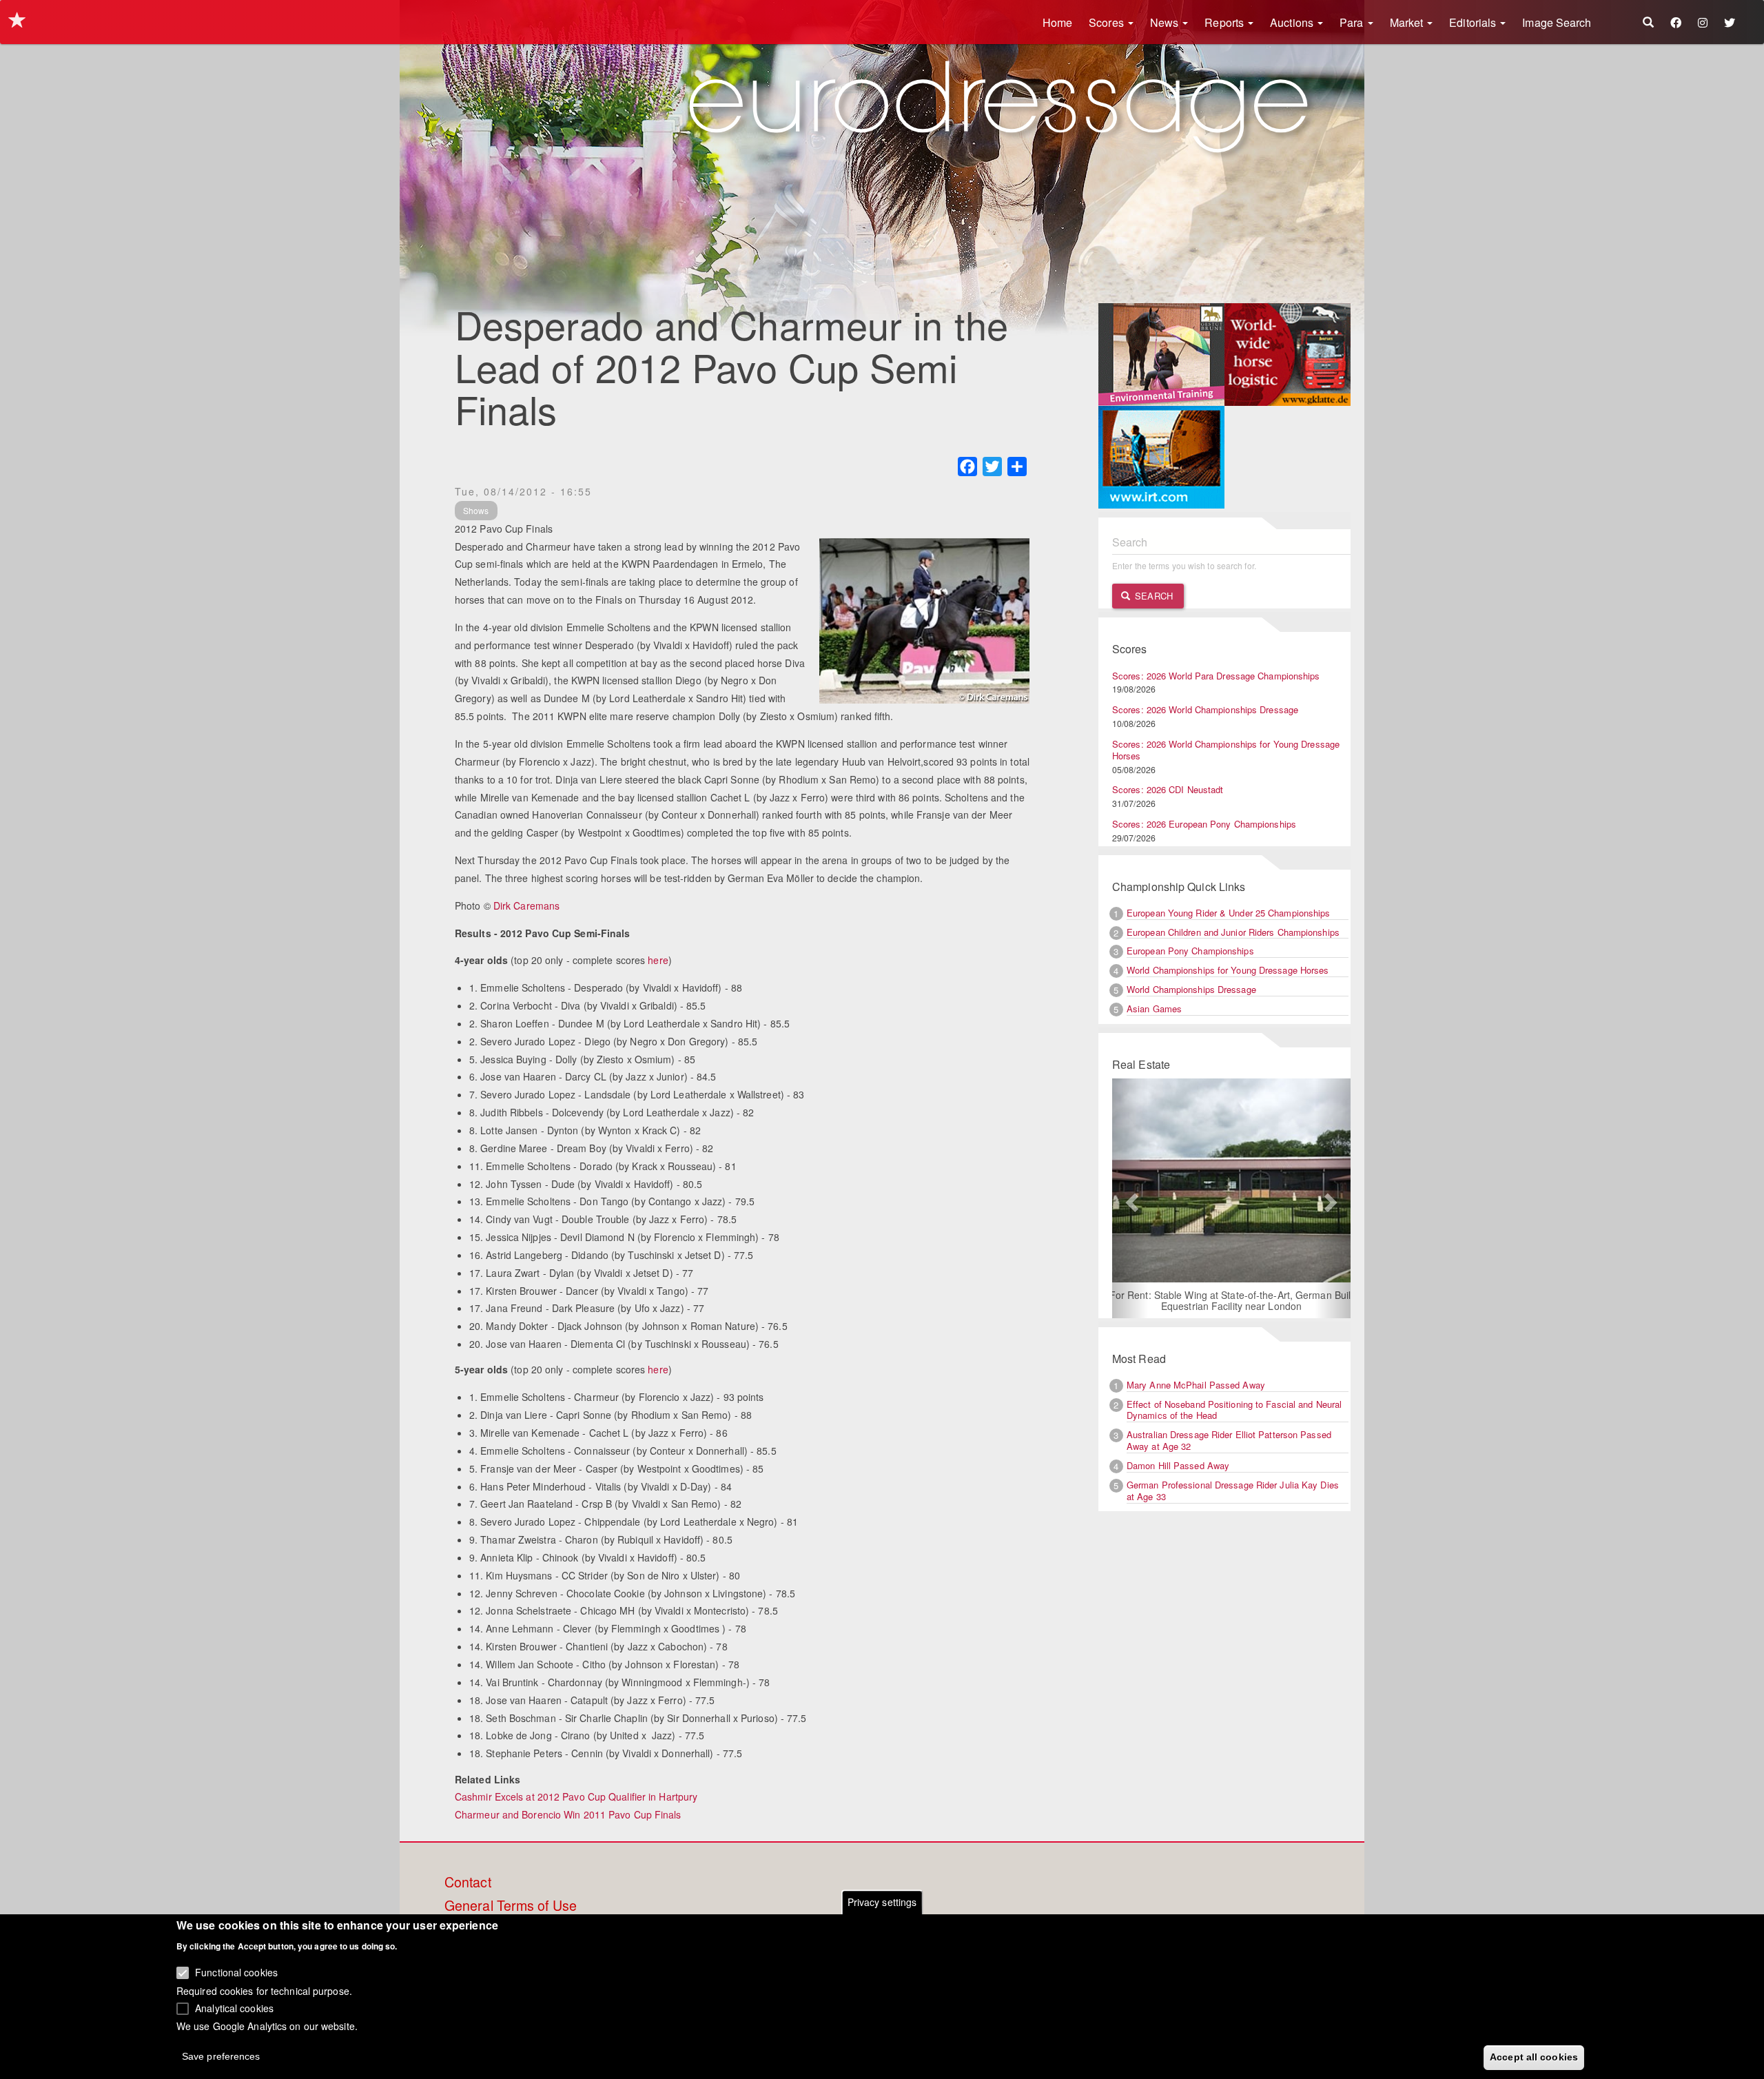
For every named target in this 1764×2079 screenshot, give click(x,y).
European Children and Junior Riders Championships (1233, 932)
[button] (1130, 1198)
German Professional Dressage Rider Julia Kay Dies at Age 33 (1233, 1491)
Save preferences (221, 2056)
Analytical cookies (234, 2007)
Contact (468, 1883)
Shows (476, 510)
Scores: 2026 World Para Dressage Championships (1216, 676)
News (1166, 22)
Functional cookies (236, 1972)
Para (1353, 22)
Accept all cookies (1534, 2056)
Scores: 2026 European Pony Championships (1204, 824)
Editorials (1474, 22)
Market (1408, 22)
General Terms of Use (511, 1906)
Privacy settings (882, 1902)
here (658, 960)
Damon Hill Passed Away (1178, 1465)
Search (1152, 596)
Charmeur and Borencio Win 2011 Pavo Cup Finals (568, 1814)
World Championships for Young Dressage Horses (1228, 970)
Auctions (1293, 22)
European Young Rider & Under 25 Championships (1229, 913)
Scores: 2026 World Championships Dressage (1205, 709)
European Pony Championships (1190, 951)
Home (1057, 22)
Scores (1108, 22)
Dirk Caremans (526, 905)
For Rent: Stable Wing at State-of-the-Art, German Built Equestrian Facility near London (1232, 1300)
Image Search (1557, 22)
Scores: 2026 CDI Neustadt (1168, 789)
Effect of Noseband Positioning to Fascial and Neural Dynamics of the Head (1234, 1410)
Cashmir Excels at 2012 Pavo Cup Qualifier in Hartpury (576, 1796)
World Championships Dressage (1191, 989)
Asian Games (1154, 1008)
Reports (1225, 22)
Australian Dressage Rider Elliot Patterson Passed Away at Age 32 (1229, 1440)
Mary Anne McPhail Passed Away (1196, 1385)
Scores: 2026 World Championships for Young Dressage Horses (1226, 750)
